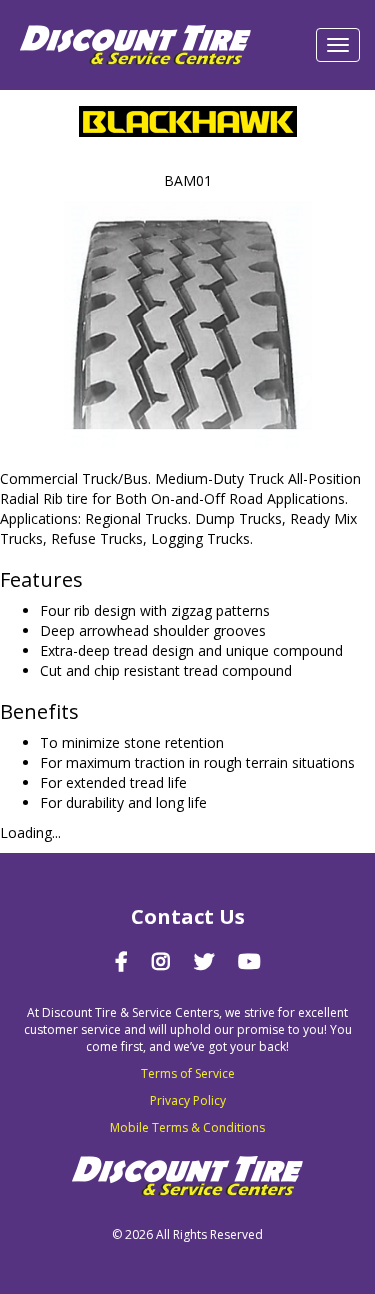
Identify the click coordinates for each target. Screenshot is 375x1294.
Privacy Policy (188, 1100)
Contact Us (188, 916)
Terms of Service (188, 1073)
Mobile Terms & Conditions (187, 1127)
